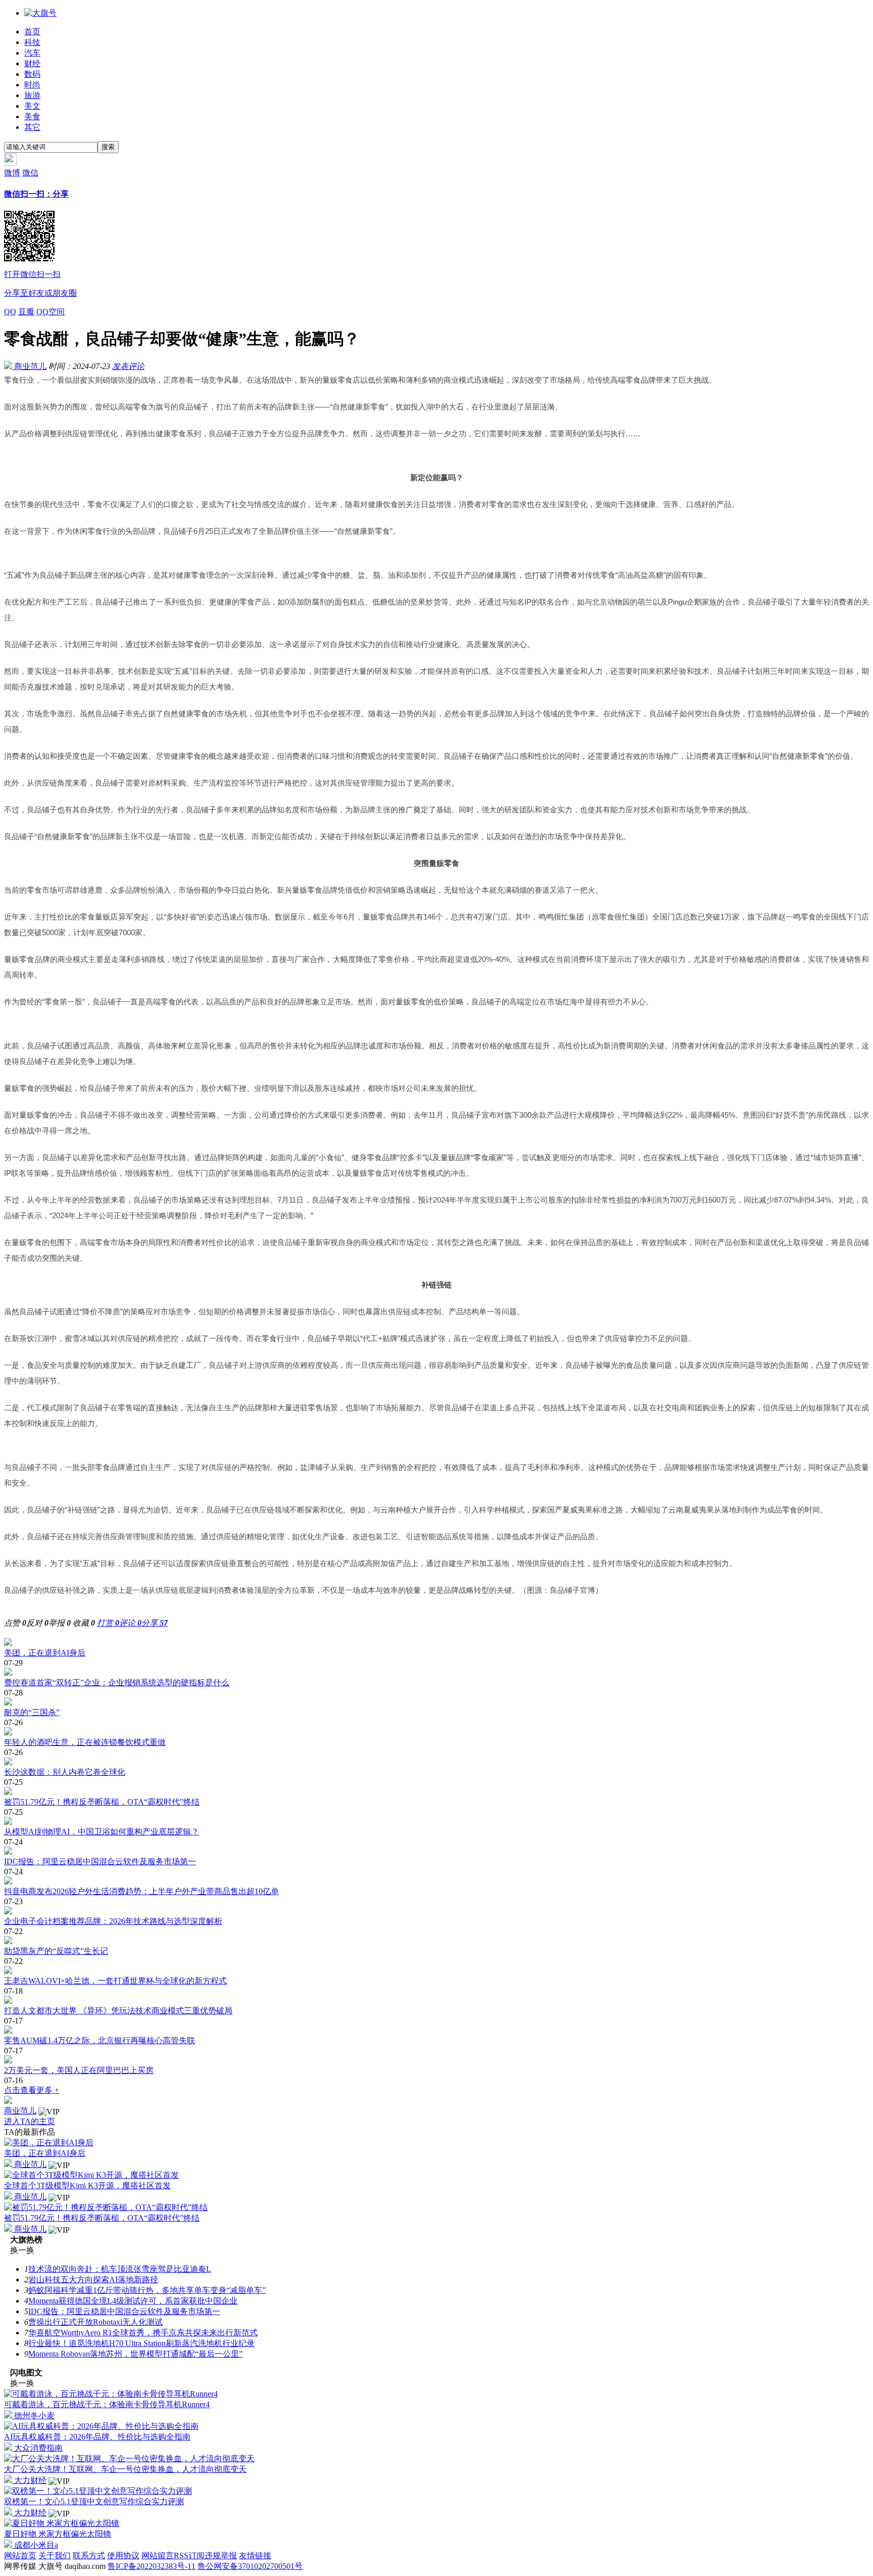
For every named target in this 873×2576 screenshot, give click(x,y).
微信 (40, 233)
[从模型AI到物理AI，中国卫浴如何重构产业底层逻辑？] (437, 1822)
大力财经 (29, 2480)
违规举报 (221, 2556)
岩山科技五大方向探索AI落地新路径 (93, 2280)
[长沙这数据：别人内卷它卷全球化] (437, 1762)
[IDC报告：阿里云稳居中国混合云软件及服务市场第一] (437, 1852)
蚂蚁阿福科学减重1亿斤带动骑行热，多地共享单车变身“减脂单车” (147, 2290)
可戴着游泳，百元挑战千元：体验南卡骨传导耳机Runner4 (107, 2404)
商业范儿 (29, 366)
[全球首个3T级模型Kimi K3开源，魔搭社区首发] (91, 2175)
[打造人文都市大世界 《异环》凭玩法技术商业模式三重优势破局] (437, 2001)
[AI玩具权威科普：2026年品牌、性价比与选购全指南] (101, 2426)
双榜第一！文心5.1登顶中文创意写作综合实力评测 (94, 2501)
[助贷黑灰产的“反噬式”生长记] (437, 1941)
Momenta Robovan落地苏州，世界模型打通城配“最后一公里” (135, 2354)
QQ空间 (51, 312)
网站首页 (20, 2556)
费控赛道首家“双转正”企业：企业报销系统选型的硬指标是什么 (117, 1683)
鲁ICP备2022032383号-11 (152, 2566)
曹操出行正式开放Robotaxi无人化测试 (95, 2322)
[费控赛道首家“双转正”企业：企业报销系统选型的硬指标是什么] (437, 1673)
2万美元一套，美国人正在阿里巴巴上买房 (79, 2070)
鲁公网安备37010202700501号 (250, 2566)
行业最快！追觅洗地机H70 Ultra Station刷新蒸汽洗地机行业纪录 (141, 2343)
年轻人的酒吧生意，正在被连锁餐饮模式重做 (85, 1742)
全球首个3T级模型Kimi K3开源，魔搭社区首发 (87, 2186)
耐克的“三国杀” (32, 1712)
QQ (10, 312)
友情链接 (255, 2556)
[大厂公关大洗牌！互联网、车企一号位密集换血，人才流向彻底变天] (129, 2458)
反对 (37, 1623)
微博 (12, 173)
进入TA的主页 (30, 2121)
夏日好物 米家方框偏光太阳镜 (58, 2534)
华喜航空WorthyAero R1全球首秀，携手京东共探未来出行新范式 (143, 2333)
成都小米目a (35, 2545)
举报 (60, 1623)
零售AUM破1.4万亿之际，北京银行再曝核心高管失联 (100, 2040)
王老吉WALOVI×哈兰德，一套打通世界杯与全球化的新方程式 (115, 1981)
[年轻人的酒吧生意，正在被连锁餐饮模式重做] (437, 1732)
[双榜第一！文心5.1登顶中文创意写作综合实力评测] (98, 2491)
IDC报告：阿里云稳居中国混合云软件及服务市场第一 (100, 1861)
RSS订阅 (189, 2556)
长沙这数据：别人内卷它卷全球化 (65, 1772)
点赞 (15, 1623)
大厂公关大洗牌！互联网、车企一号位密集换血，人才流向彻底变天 (125, 2469)
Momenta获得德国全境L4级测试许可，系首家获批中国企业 (133, 2301)
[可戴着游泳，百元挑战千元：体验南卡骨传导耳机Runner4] (111, 2394)
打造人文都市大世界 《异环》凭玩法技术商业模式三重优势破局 (118, 2011)
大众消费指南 (37, 2448)
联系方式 (89, 2556)
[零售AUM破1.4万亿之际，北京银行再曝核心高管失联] (437, 2031)
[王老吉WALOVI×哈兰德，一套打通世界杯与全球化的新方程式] (437, 1971)
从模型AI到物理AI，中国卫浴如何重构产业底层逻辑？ (102, 1832)
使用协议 (123, 2556)
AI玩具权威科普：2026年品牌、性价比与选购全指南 (97, 2437)
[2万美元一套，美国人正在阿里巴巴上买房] (437, 2060)
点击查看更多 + (32, 2090)
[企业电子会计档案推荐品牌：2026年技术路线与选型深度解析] (437, 1911)
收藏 (84, 1623)
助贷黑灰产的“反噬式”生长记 (56, 1951)
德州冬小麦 (33, 2416)
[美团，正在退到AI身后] (437, 1643)
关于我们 (55, 2556)
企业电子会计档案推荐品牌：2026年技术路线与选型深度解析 (113, 1921)
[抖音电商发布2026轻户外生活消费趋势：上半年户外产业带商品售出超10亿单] (437, 1881)
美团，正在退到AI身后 (45, 1653)
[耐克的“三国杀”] (437, 1703)
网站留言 (158, 2556)
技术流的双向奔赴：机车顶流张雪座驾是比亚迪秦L (120, 2269)
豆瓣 (26, 312)
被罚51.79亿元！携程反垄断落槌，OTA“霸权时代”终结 (102, 1802)
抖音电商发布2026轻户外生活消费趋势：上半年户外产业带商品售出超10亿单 (141, 1891)
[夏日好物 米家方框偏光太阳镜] (62, 2523)
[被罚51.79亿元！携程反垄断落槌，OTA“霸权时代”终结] (437, 1792)
